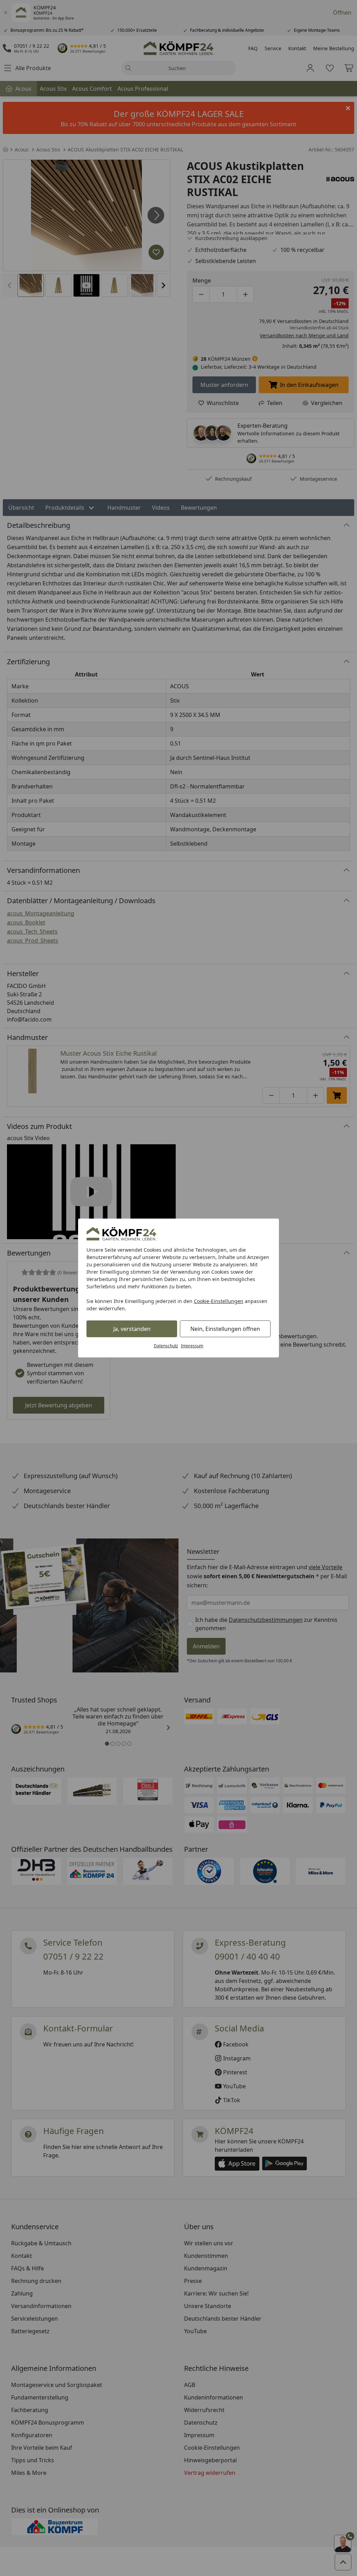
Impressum (192, 1346)
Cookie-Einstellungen (219, 1301)
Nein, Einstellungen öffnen (225, 1329)
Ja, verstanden (132, 1329)
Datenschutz (166, 1346)
